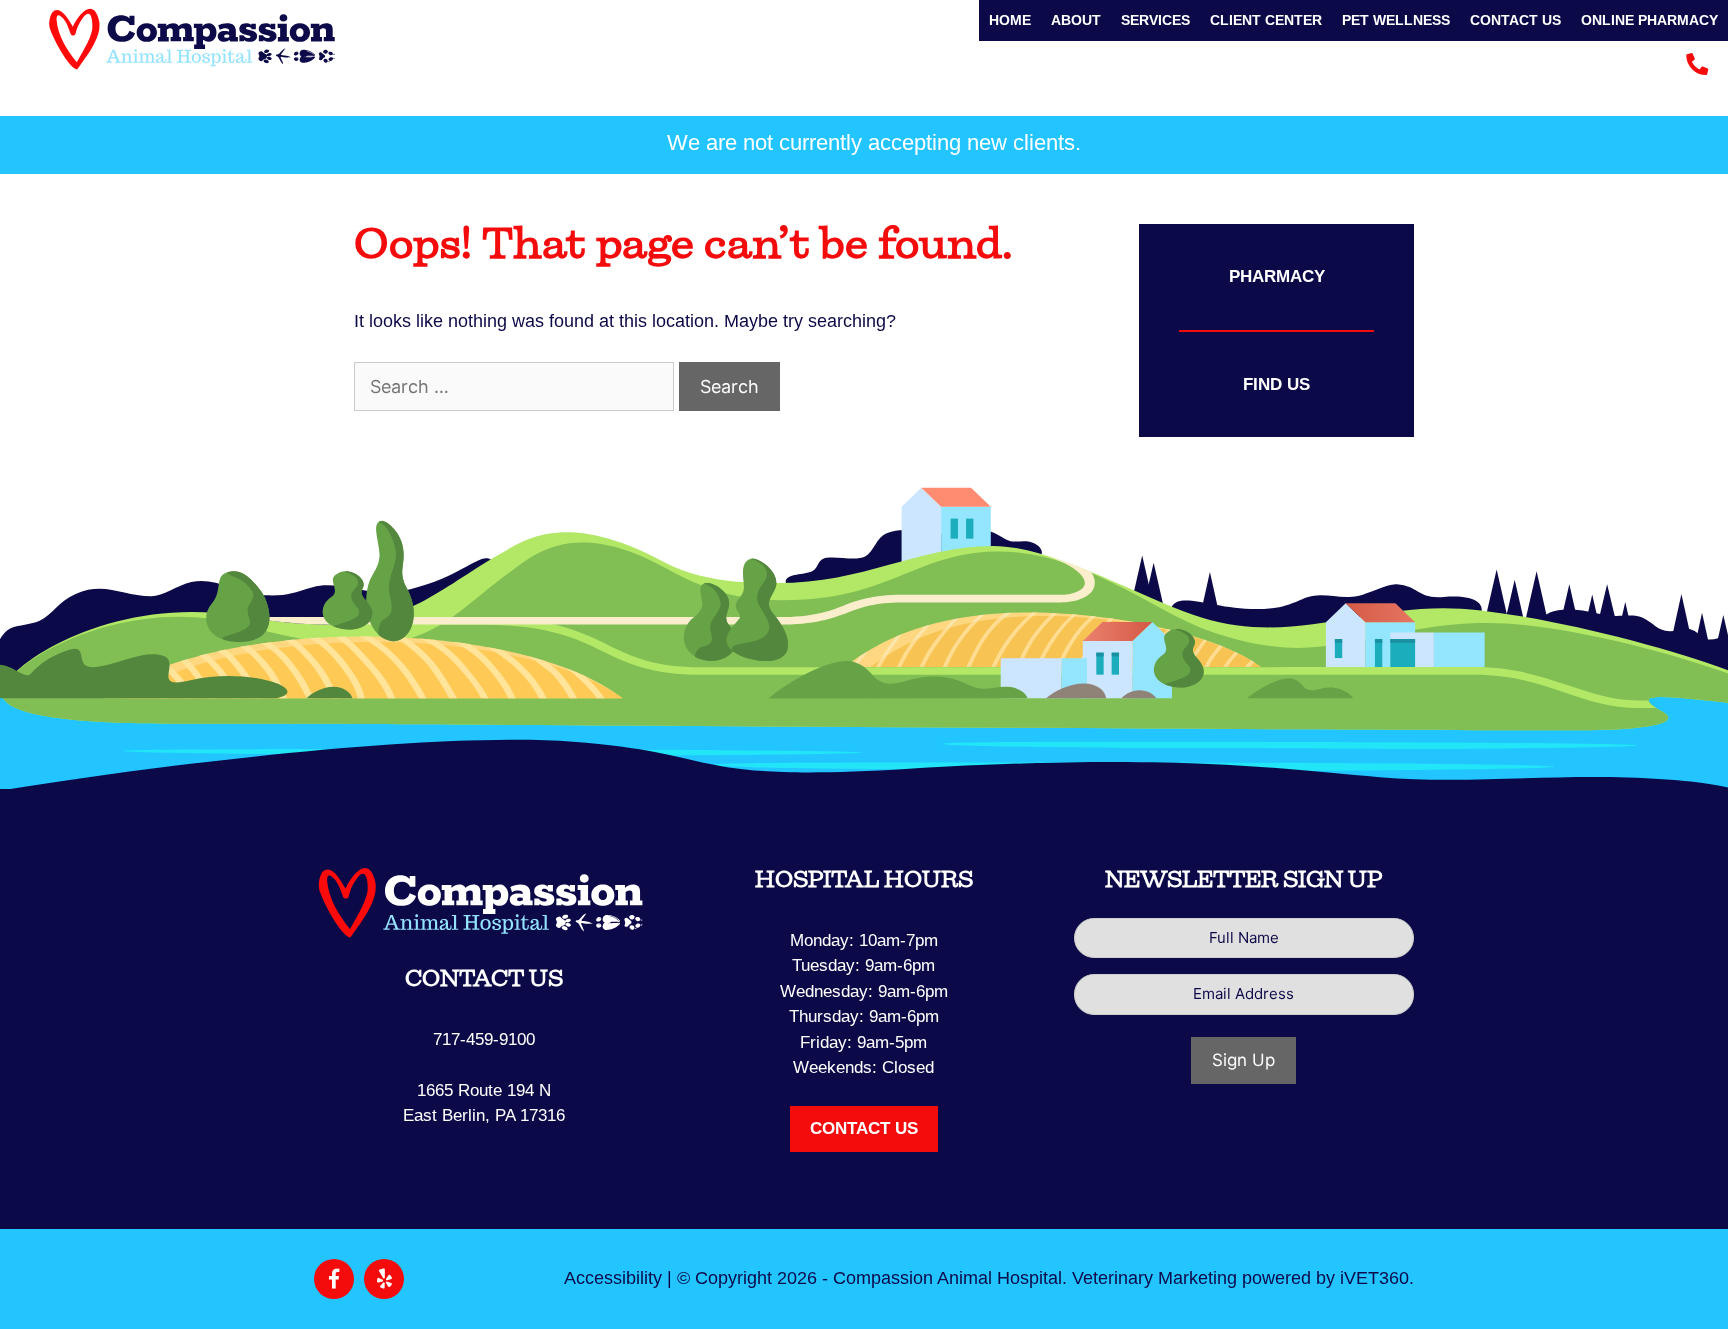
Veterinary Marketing (1154, 1278)
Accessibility (613, 1278)
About (1076, 20)
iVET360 (1374, 1278)
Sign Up (1243, 1060)
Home (1010, 20)
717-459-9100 (484, 1039)
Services (1155, 20)
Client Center (1266, 20)
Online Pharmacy (1649, 20)
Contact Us (1515, 20)
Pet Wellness (1396, 20)
